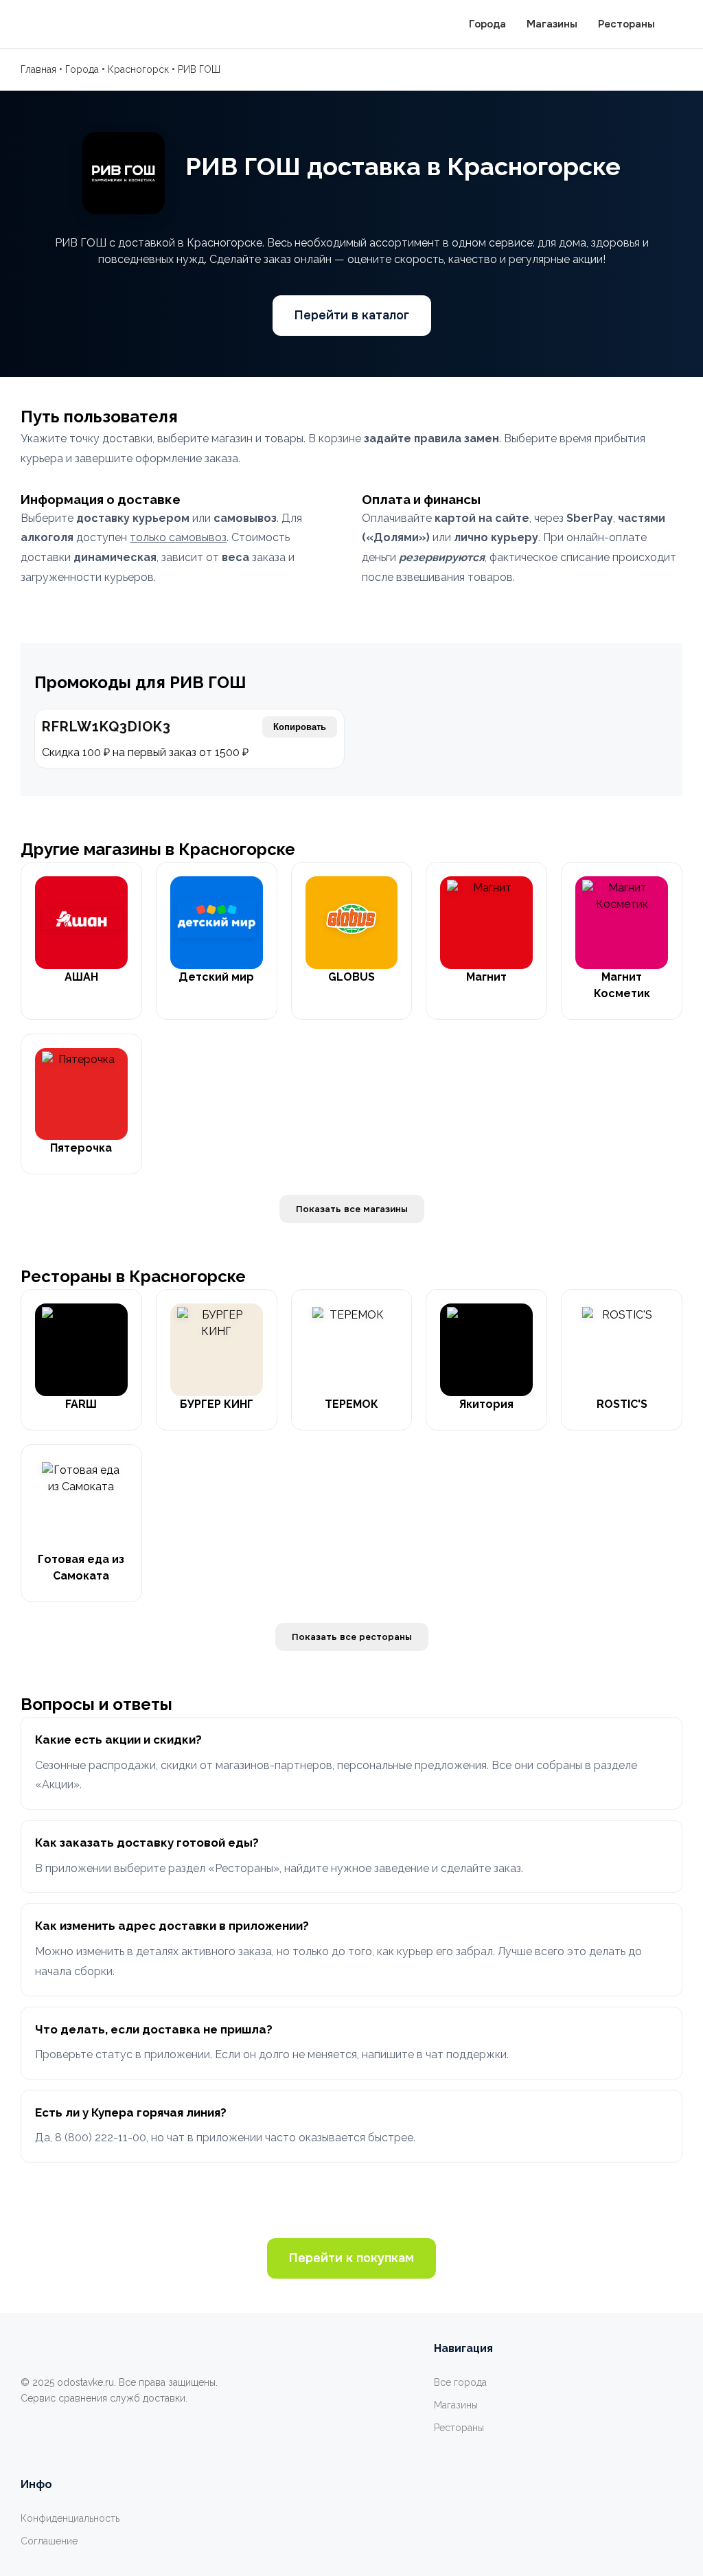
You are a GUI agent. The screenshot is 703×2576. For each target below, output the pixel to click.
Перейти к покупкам (351, 2258)
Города (487, 24)
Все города (460, 2382)
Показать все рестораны (352, 1637)
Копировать (300, 727)
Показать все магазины (352, 1209)
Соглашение (49, 2541)
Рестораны (626, 24)
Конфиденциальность (70, 2518)
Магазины (552, 24)
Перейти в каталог (352, 315)
